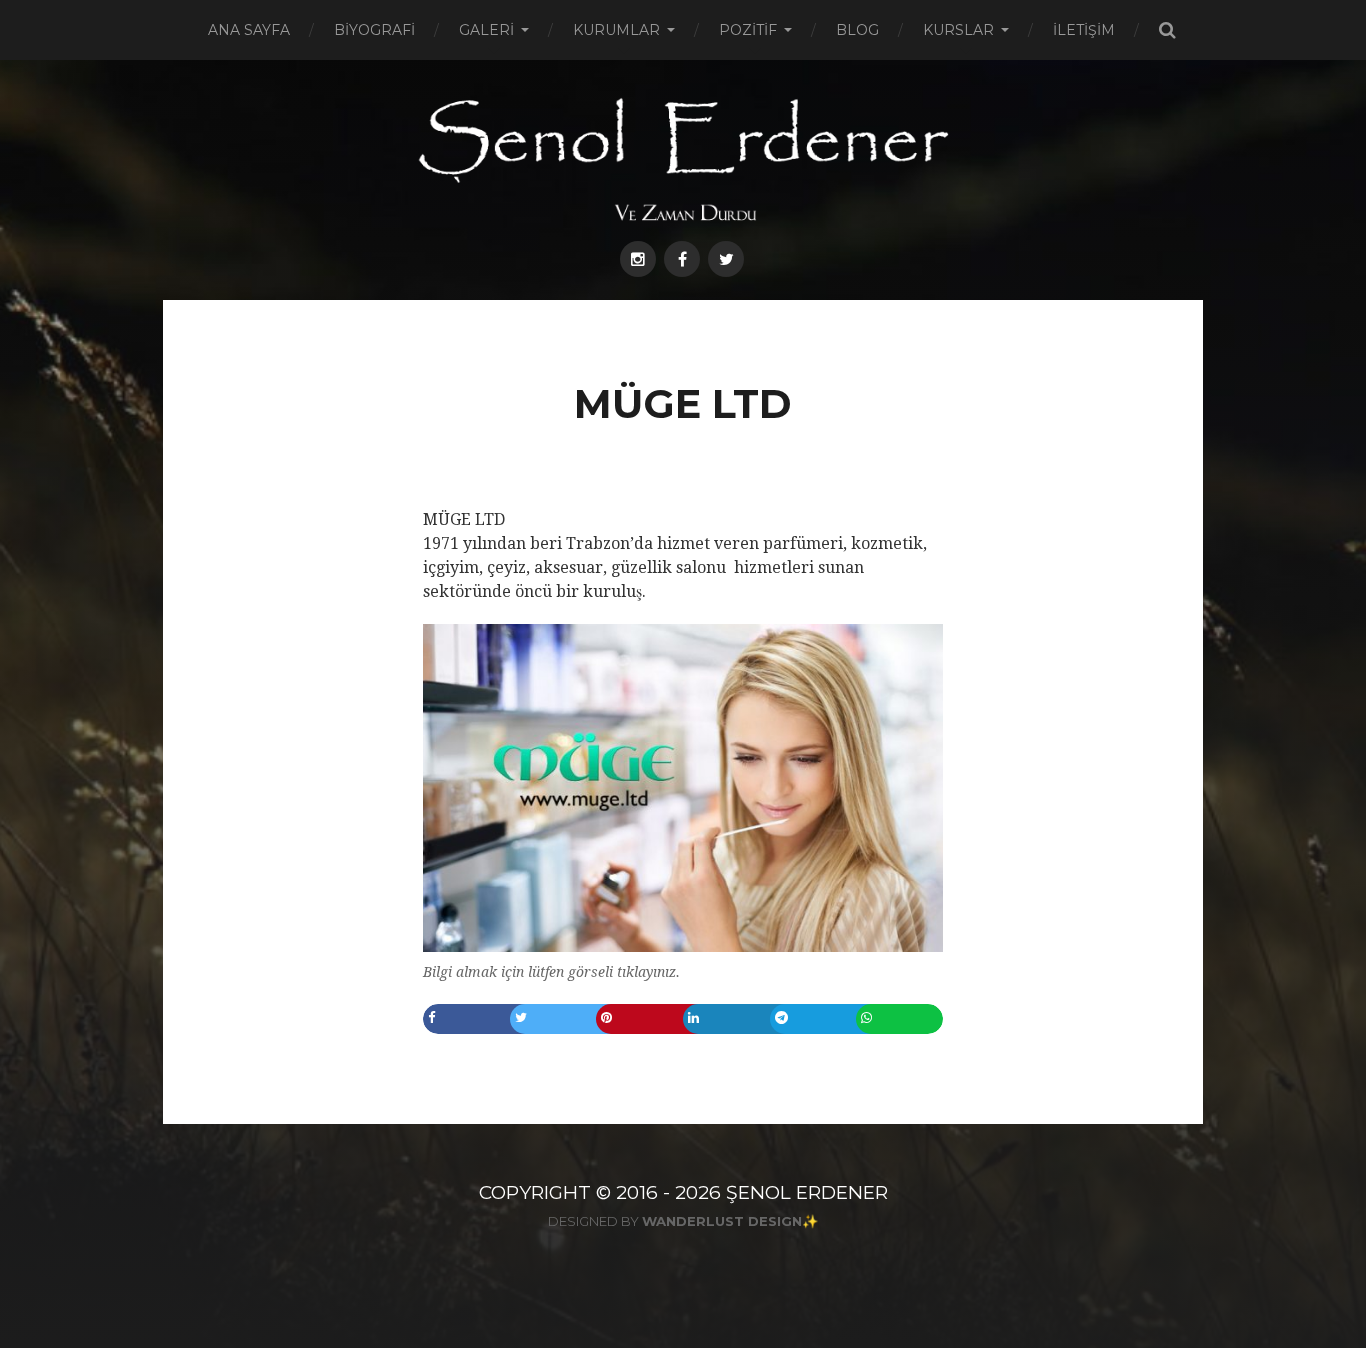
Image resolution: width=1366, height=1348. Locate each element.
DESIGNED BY (675, 1221)
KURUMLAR (616, 30)
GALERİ (486, 30)
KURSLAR (958, 30)
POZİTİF (748, 30)
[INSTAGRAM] (638, 259)
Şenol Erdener (807, 1192)
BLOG (857, 30)
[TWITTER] (726, 259)
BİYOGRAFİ (374, 30)
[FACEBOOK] (682, 259)
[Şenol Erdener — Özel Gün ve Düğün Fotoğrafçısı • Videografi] (683, 158)
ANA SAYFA (249, 30)
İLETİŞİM (1084, 30)
